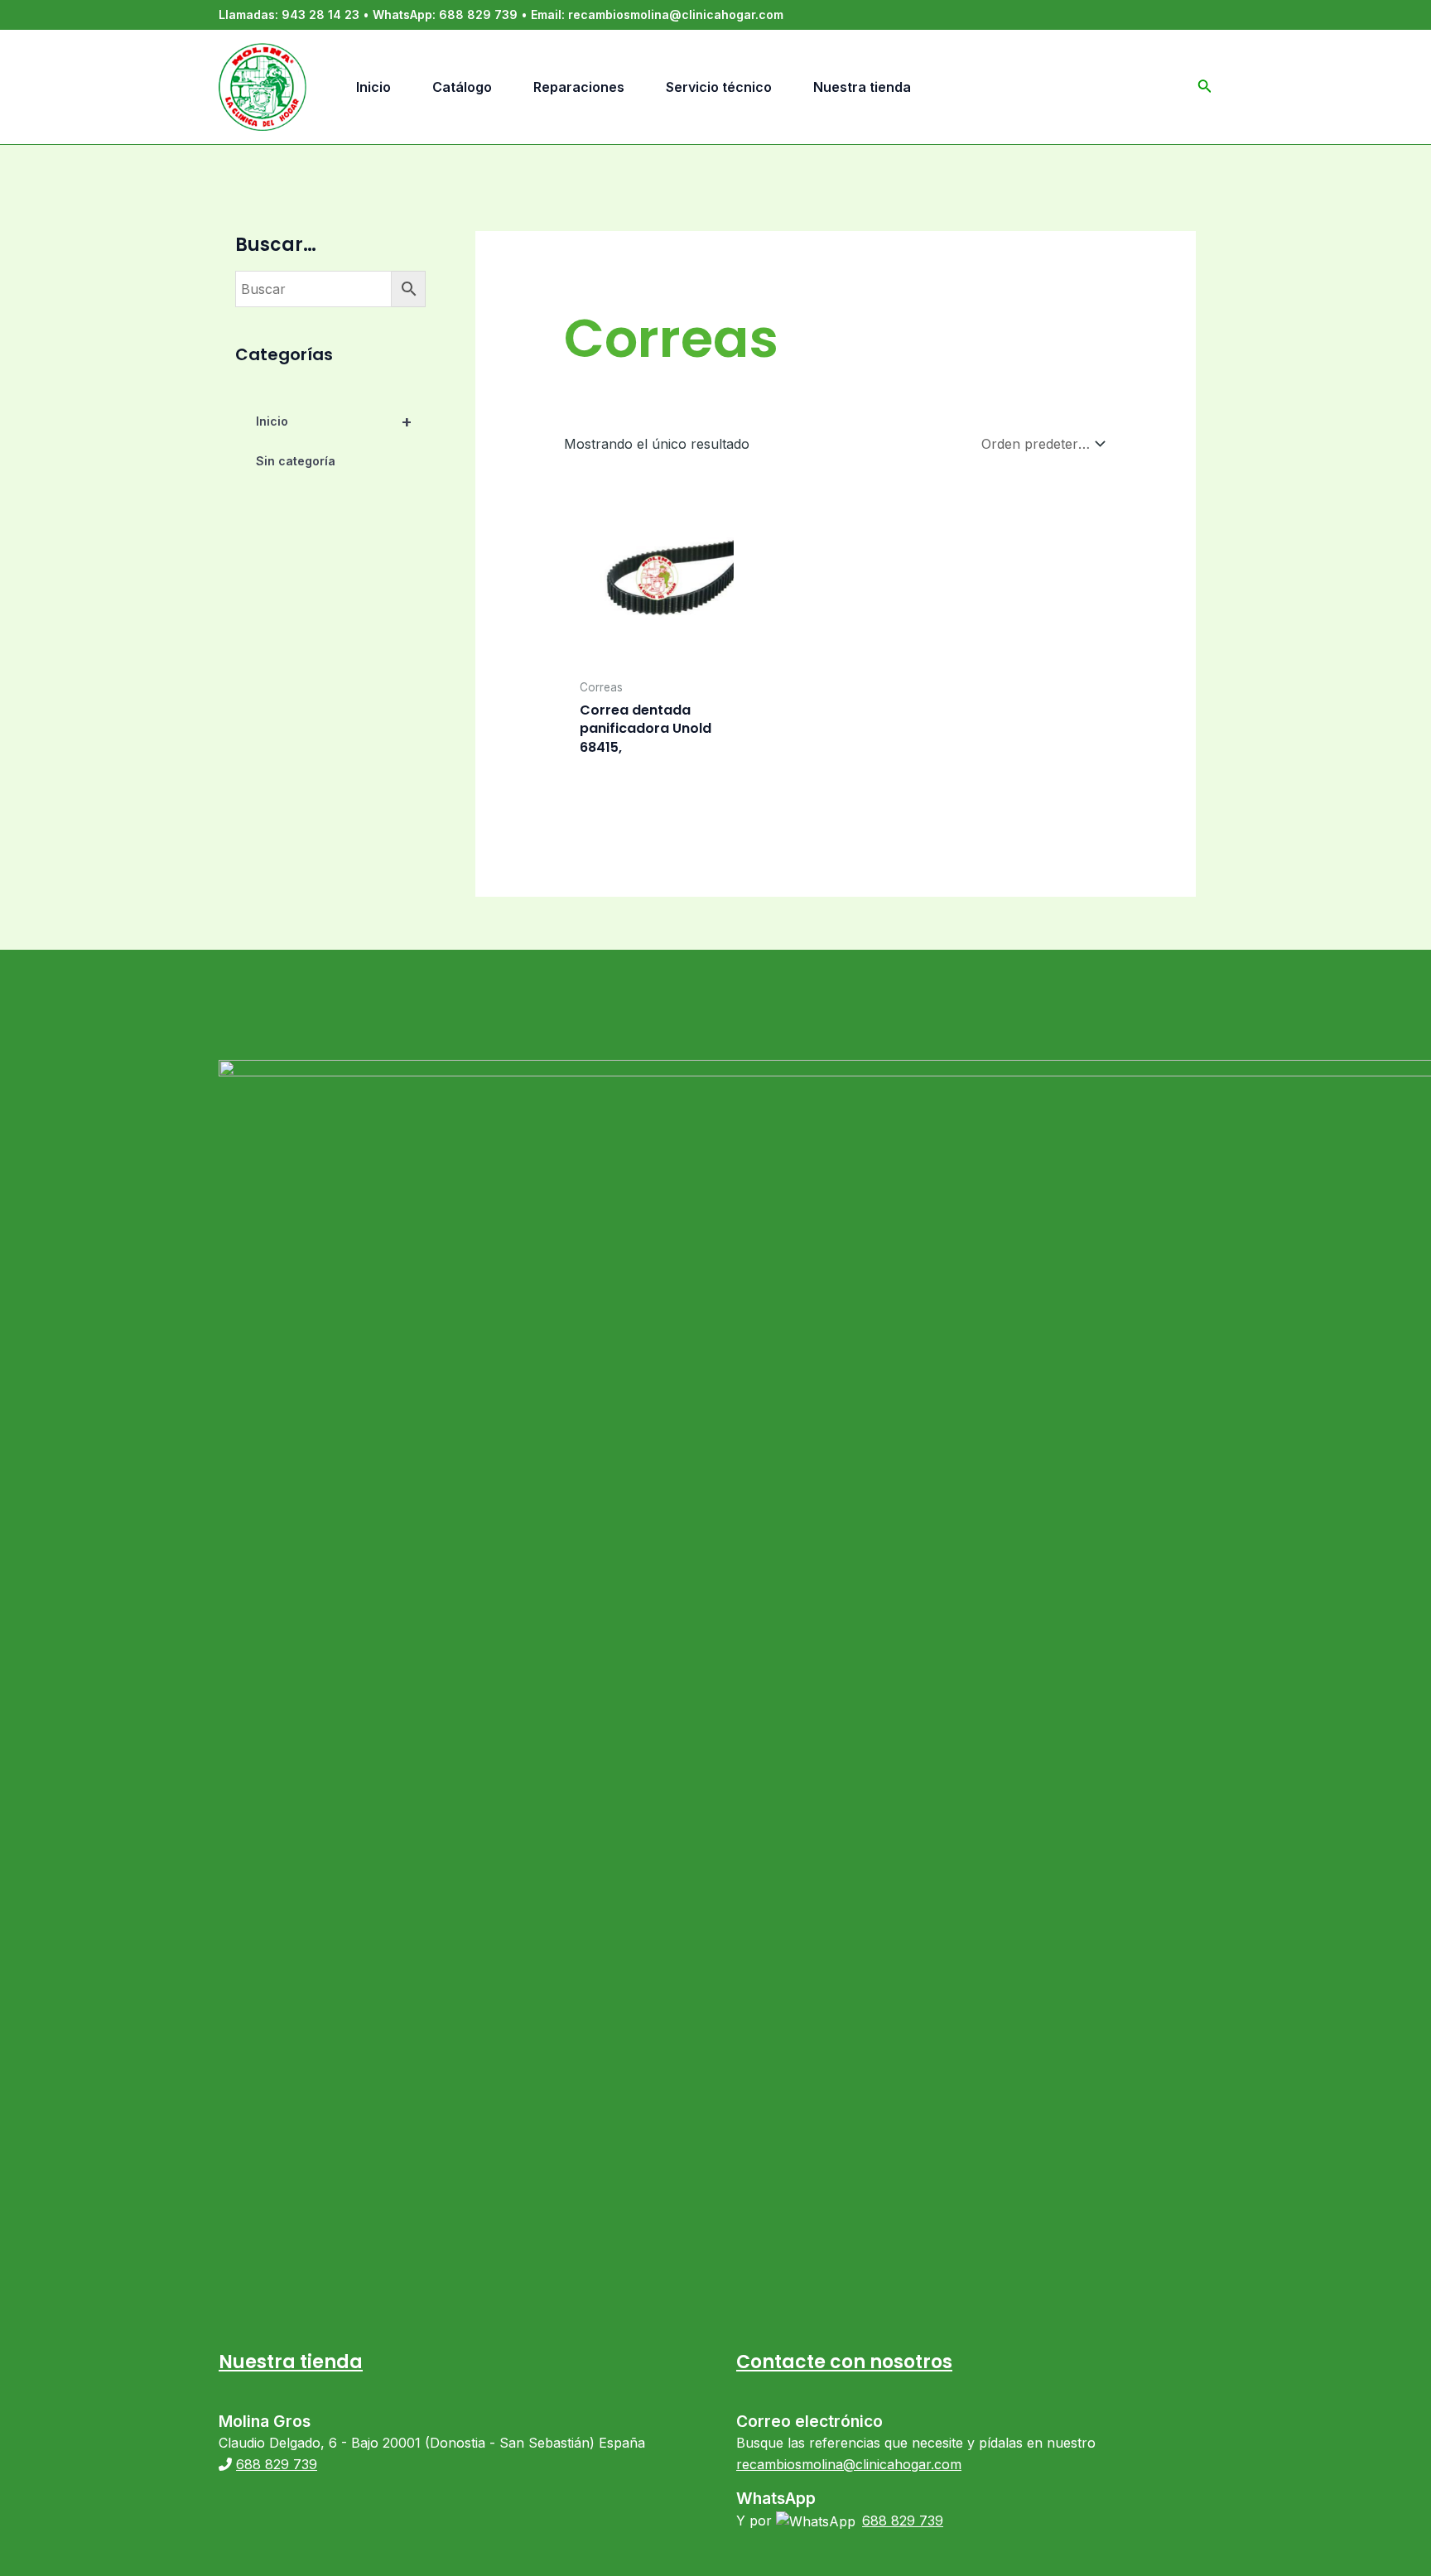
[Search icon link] (1205, 89)
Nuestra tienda (291, 2362)
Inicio (334, 421)
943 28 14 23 (320, 14)
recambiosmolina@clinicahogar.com (676, 14)
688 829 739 (478, 14)
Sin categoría (296, 461)
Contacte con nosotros (844, 2362)
